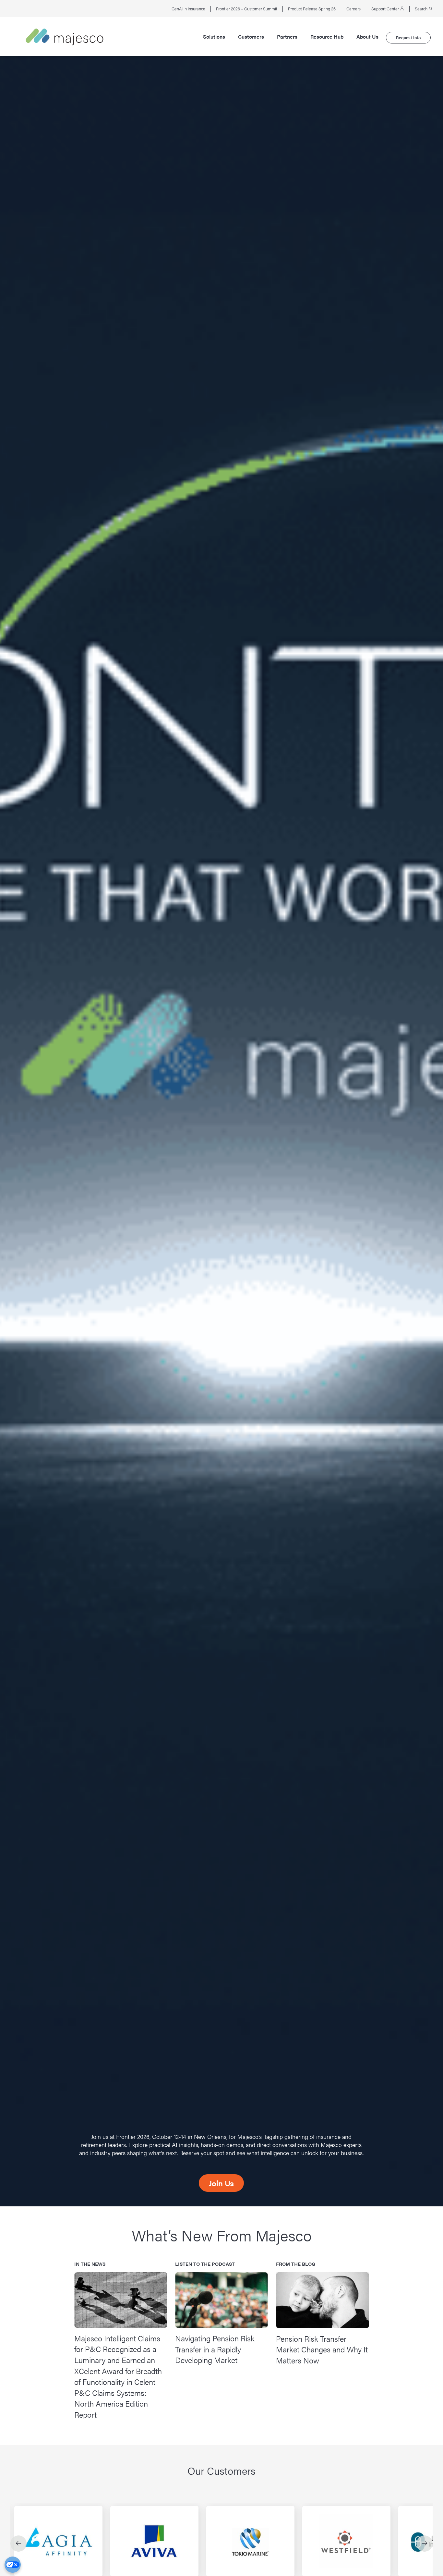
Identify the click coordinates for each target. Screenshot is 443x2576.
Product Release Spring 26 (312, 9)
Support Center (386, 9)
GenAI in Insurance (188, 9)
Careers (353, 9)
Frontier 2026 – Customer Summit (247, 9)
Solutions (214, 37)
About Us (367, 37)
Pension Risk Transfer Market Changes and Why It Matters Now (322, 2349)
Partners (287, 37)
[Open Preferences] (13, 2565)
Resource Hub (327, 37)
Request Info (408, 37)
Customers (251, 37)
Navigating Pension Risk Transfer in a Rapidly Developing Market (215, 2349)
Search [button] (422, 9)
